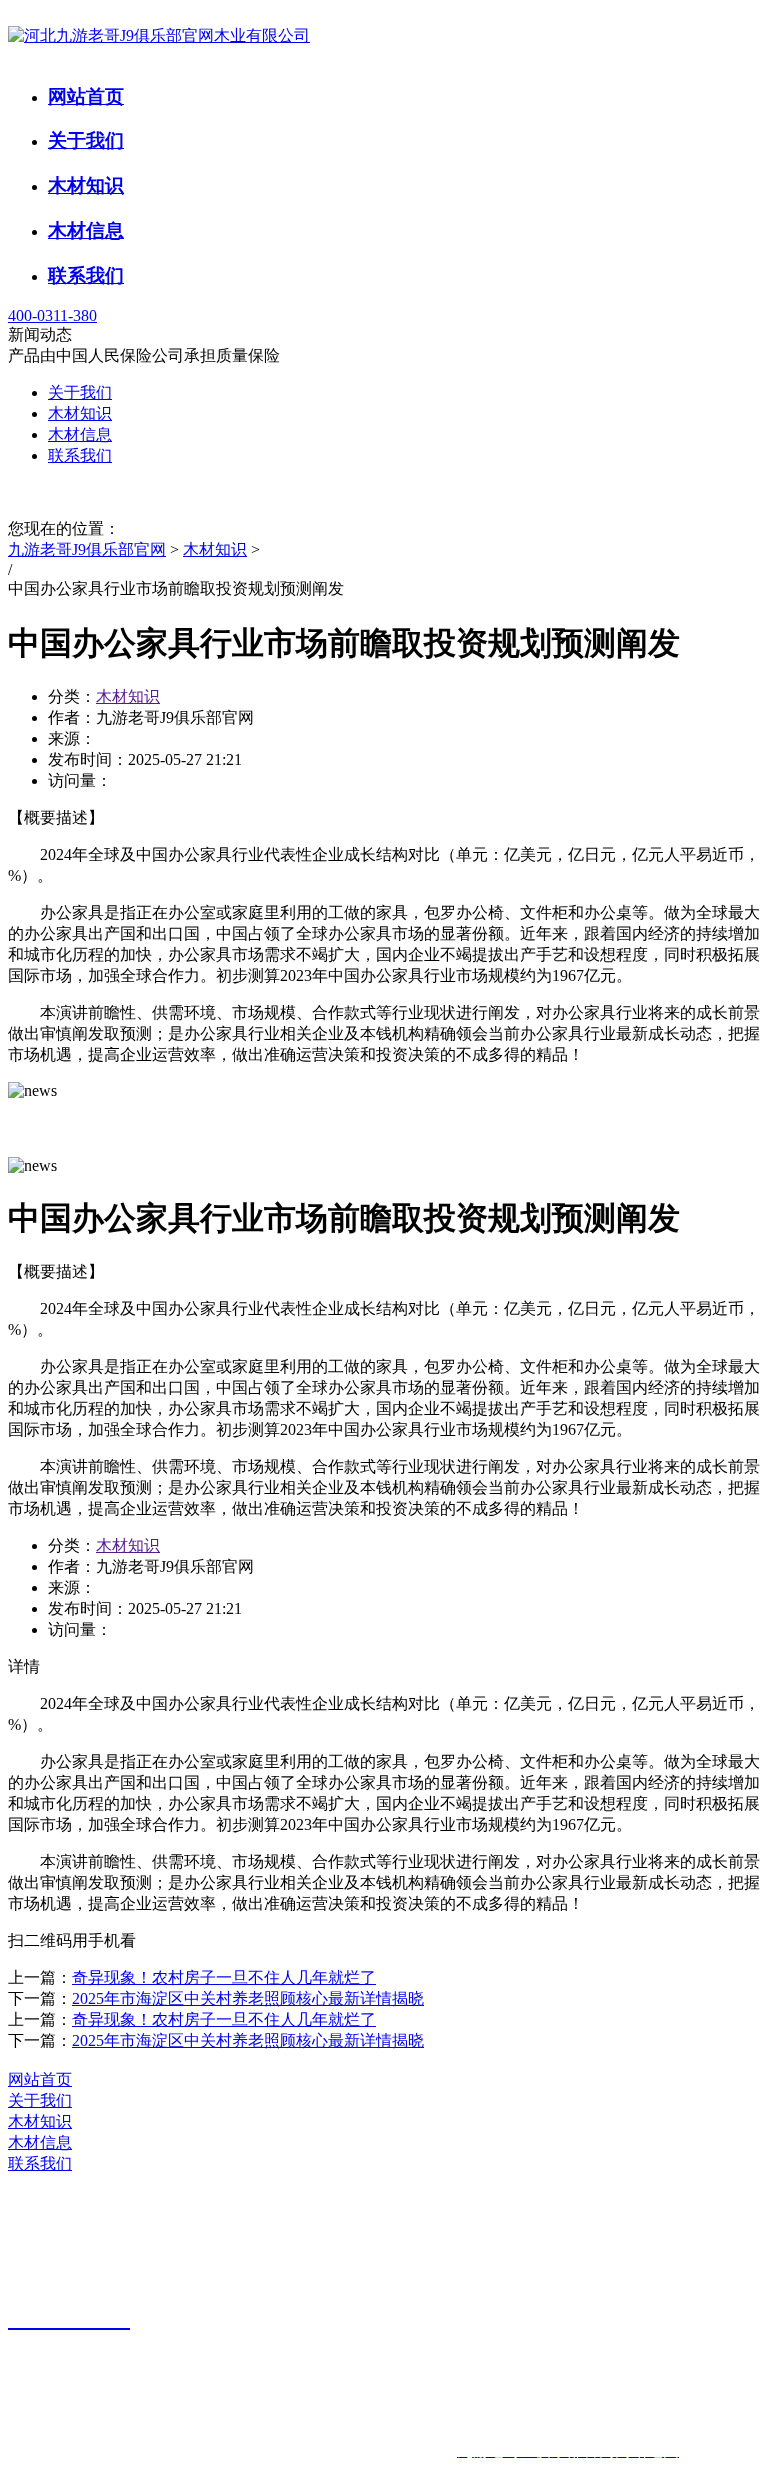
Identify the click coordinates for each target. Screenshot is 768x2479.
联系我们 (86, 275)
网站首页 (86, 96)
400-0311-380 (52, 315)
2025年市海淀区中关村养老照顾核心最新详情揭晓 (248, 1998)
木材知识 (86, 185)
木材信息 (86, 230)
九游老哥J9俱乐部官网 (87, 549)
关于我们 (86, 140)
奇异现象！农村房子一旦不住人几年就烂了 (224, 1977)
